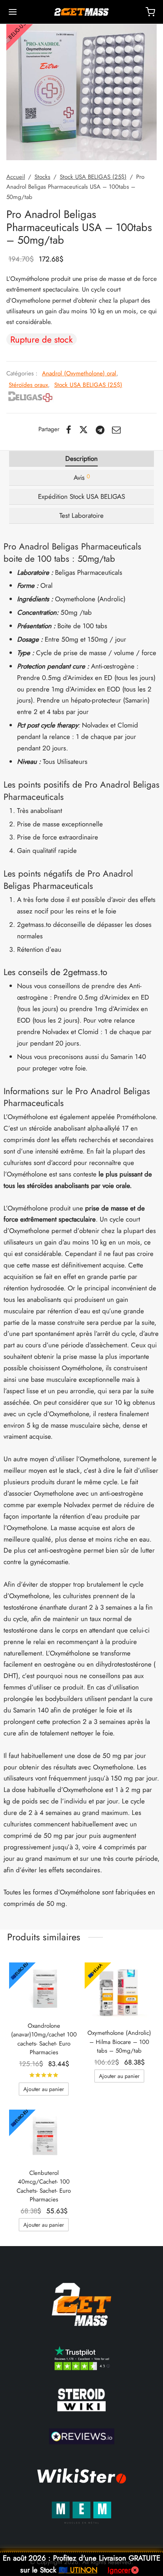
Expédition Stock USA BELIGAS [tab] (81, 496)
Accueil (16, 177)
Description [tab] (81, 458)
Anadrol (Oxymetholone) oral (79, 373)
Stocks (42, 177)
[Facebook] (69, 430)
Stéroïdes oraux (28, 385)
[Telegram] (100, 430)
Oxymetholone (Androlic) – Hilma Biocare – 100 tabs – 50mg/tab (119, 2042)
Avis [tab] (82, 477)
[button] (44, 2089)
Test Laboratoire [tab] (81, 515)
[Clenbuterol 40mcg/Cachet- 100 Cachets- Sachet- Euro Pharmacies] (44, 2136)
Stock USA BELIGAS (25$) (93, 177)
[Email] (117, 430)
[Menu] (13, 12)
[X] (83, 430)
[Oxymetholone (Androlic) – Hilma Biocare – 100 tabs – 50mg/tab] (119, 1992)
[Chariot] (150, 12)
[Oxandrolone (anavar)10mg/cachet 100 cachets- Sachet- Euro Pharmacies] (44, 1989)
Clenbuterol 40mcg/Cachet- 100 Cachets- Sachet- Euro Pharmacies (44, 2186)
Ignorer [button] (119, 2570)
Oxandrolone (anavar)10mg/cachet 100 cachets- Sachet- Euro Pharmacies (44, 2039)
